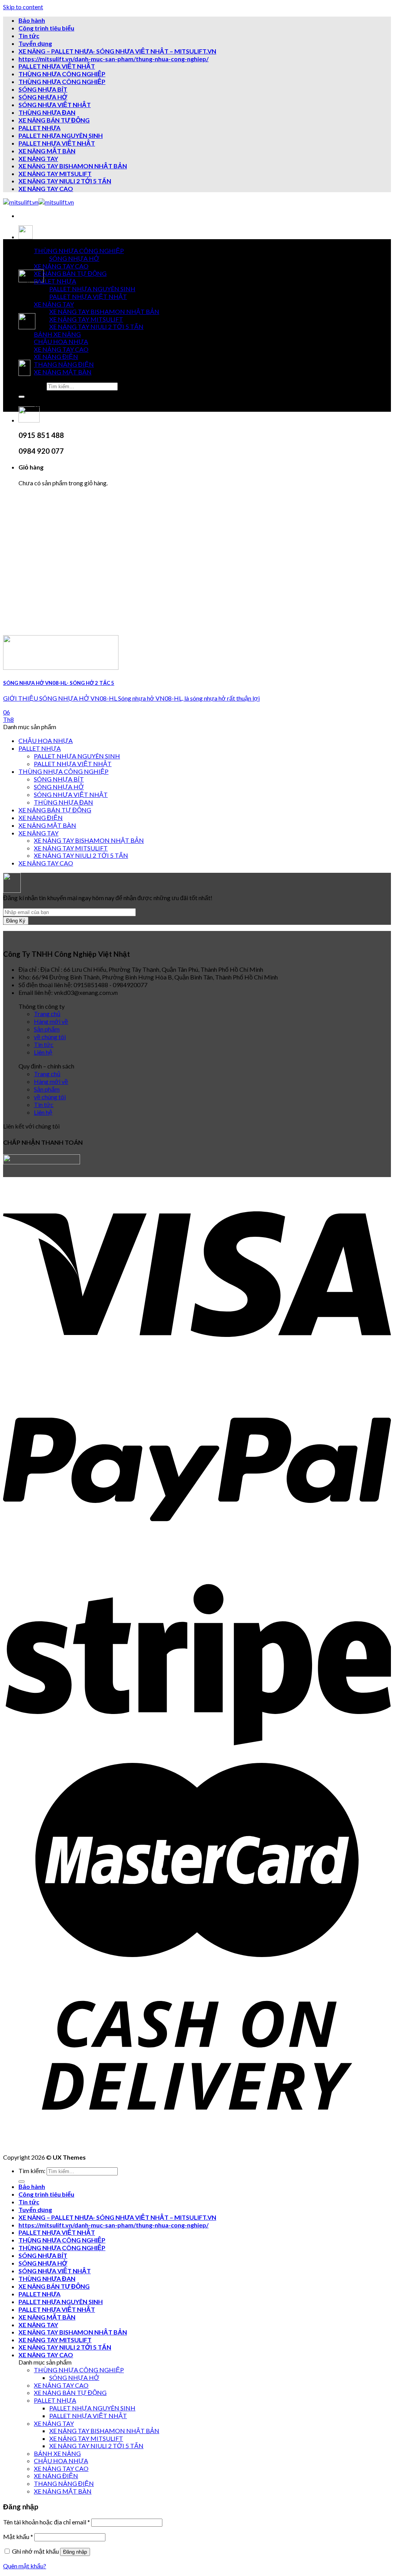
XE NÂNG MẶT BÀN (47, 151)
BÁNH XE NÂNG (57, 334)
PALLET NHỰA (39, 128)
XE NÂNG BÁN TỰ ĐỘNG (54, 120)
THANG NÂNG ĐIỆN (64, 364)
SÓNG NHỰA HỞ (43, 97)
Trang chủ (47, 1014)
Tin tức (29, 36)
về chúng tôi (50, 1037)
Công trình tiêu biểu (46, 28)
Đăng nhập (75, 2552)
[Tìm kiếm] (22, 397)
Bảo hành (32, 20)
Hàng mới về (51, 1021)
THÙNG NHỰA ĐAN (47, 112)
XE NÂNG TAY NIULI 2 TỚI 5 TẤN (65, 181)
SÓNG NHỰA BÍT (43, 89)
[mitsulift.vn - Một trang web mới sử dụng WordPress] (38, 202)
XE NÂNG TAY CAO (46, 189)
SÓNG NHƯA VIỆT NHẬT (55, 105)
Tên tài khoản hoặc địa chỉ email (47, 2522)
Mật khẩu (18, 2537)
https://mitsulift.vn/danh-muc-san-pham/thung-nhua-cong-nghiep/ (114, 59)
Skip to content (23, 7)
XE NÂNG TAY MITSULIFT (55, 174)
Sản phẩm (47, 1029)
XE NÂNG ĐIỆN (56, 356)
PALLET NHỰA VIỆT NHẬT (57, 66)
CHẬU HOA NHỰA (61, 341)
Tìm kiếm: (32, 386)
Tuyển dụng (35, 43)
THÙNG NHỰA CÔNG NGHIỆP (62, 74)
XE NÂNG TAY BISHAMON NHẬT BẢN (73, 166)
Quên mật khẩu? (25, 2566)
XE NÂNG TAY (38, 158)
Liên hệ (43, 1052)
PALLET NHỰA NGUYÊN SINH (61, 135)
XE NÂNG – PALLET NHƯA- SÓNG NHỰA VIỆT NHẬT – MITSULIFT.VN (117, 51)
